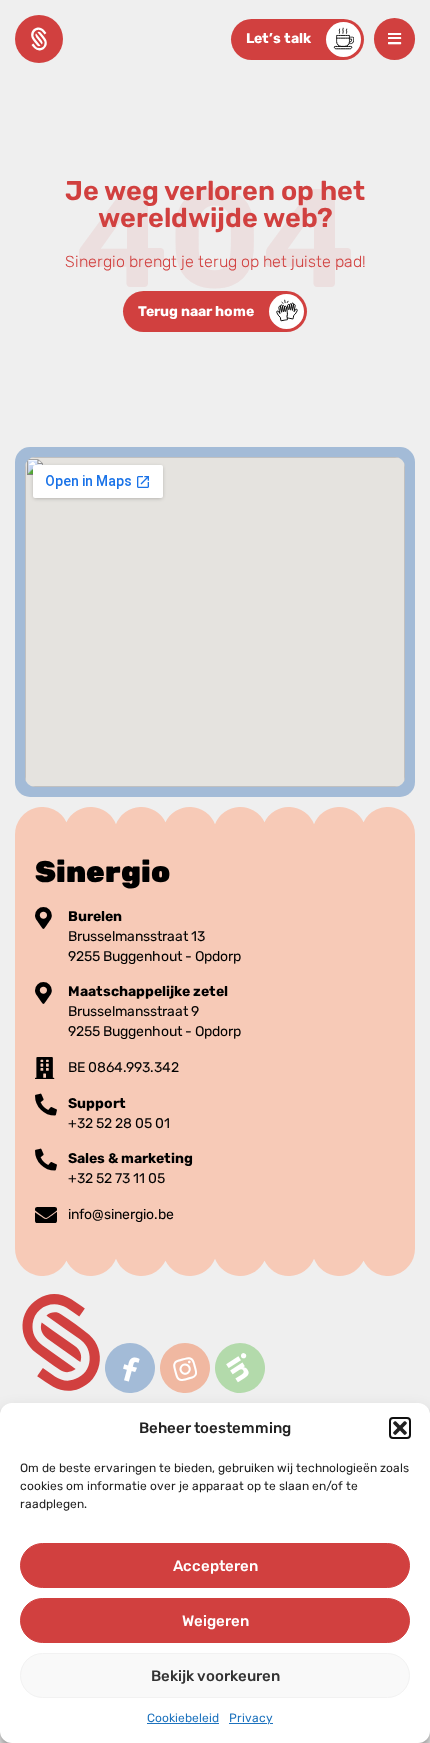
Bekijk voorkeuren (215, 1676)
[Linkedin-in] (239, 1368)
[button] (400, 1428)
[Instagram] (184, 1368)
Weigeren (215, 1621)
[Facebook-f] (129, 1368)
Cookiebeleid (183, 1718)
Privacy (251, 1718)
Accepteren (215, 1566)
